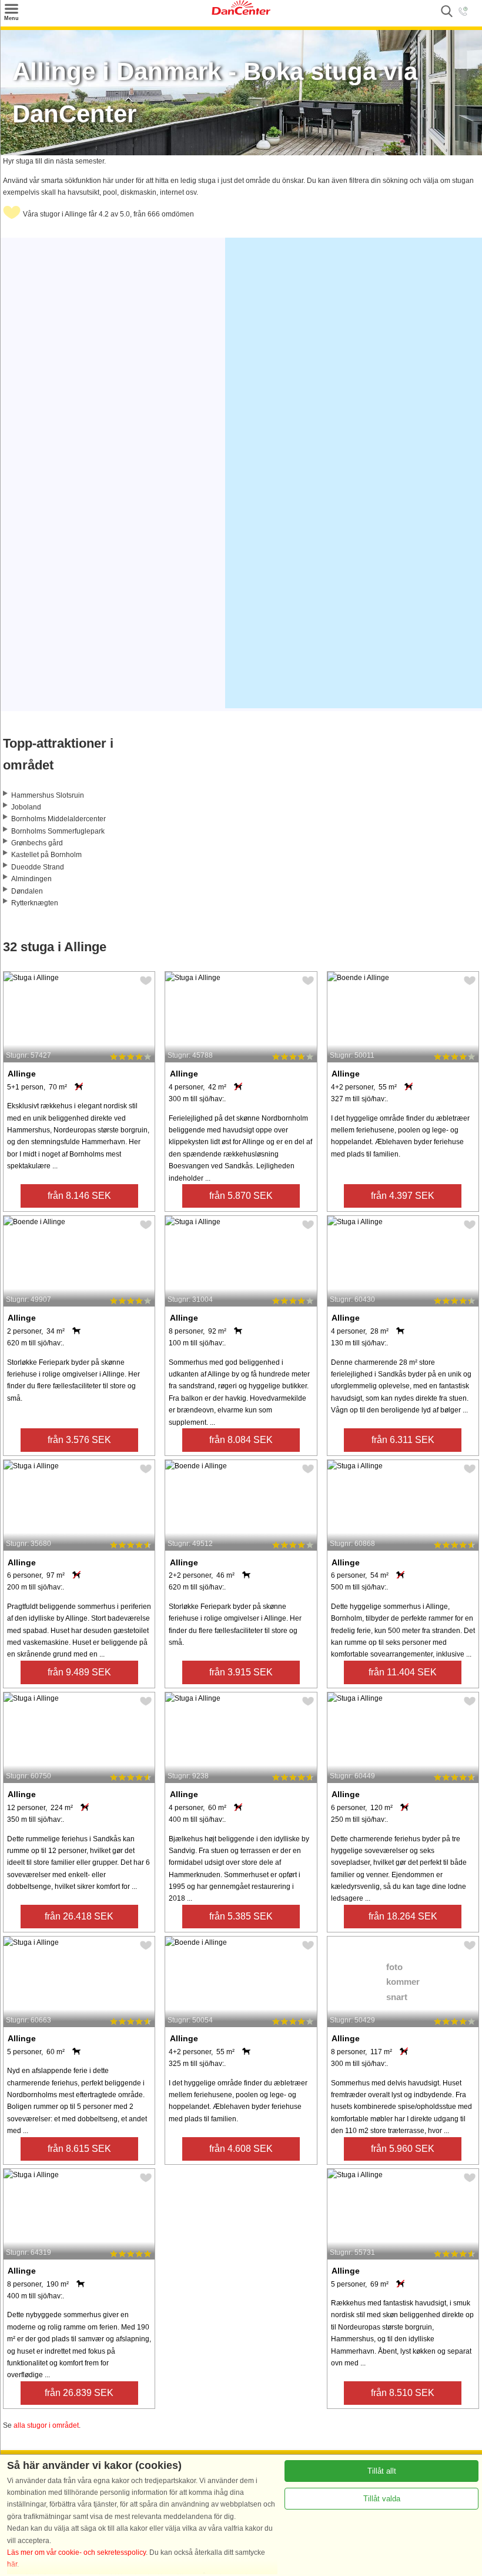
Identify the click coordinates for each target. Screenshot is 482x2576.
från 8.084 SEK (241, 1440)
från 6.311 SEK (403, 1440)
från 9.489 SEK (79, 1672)
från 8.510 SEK (403, 2393)
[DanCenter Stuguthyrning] (241, 12)
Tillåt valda (382, 2499)
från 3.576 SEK (79, 1440)
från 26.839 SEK (79, 2393)
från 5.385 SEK (241, 1916)
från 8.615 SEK (79, 2149)
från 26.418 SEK (79, 1916)
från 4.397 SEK (403, 1196)
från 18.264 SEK (403, 1916)
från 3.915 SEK (241, 1672)
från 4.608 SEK (241, 2149)
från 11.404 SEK (403, 1672)
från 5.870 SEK (241, 1196)
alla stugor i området (46, 2425)
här (12, 2564)
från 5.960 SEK (403, 2149)
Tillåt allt (382, 2471)
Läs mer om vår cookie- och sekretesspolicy (76, 2552)
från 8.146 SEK (79, 1196)
